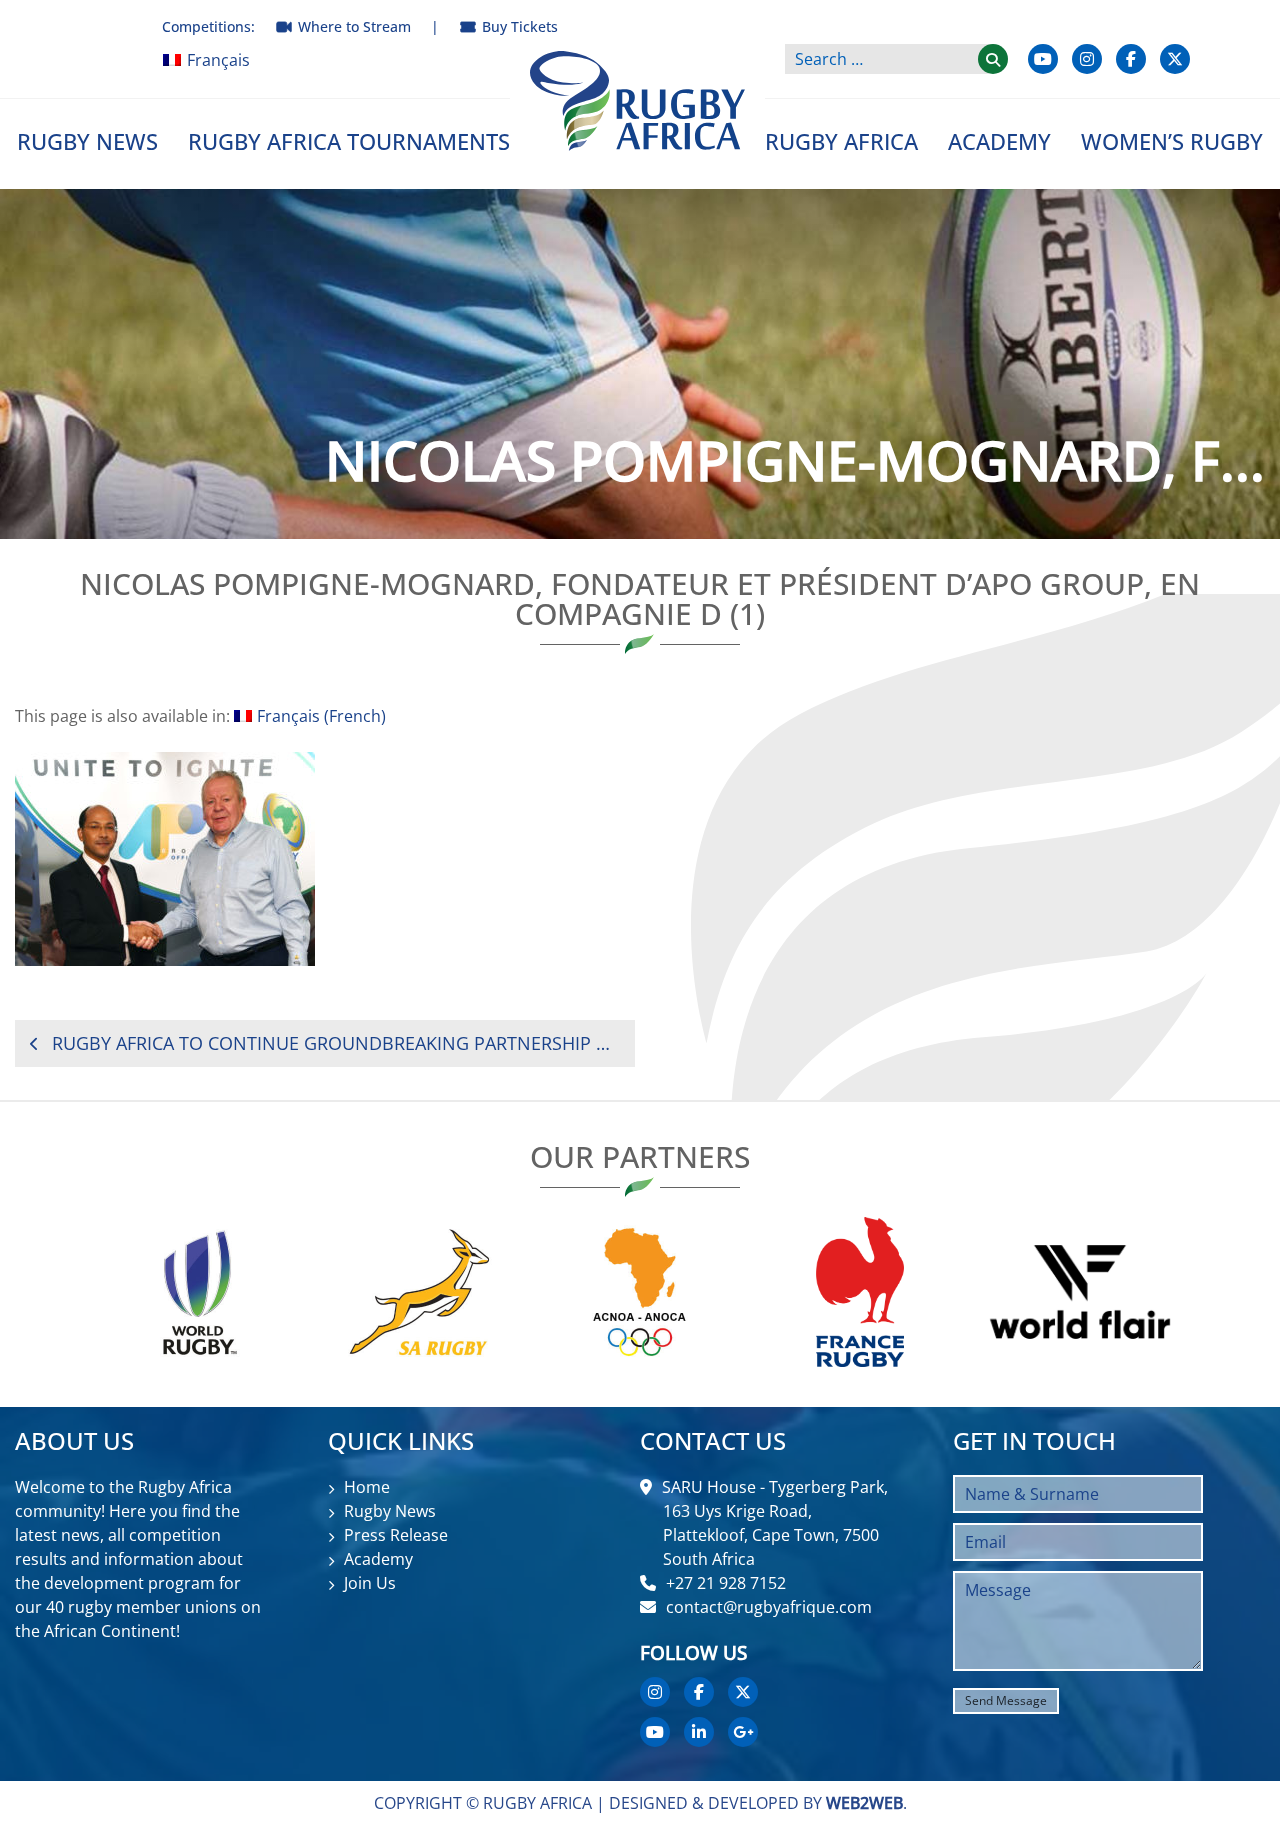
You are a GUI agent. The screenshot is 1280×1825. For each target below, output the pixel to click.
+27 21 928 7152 (726, 1583)
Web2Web (864, 1803)
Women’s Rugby (1172, 141)
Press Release (396, 1535)
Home (367, 1487)
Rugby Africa (841, 141)
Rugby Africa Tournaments (349, 141)
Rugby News (87, 141)
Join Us (370, 1583)
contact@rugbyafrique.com (769, 1607)
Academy (999, 141)
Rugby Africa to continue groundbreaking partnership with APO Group (336, 1043)
